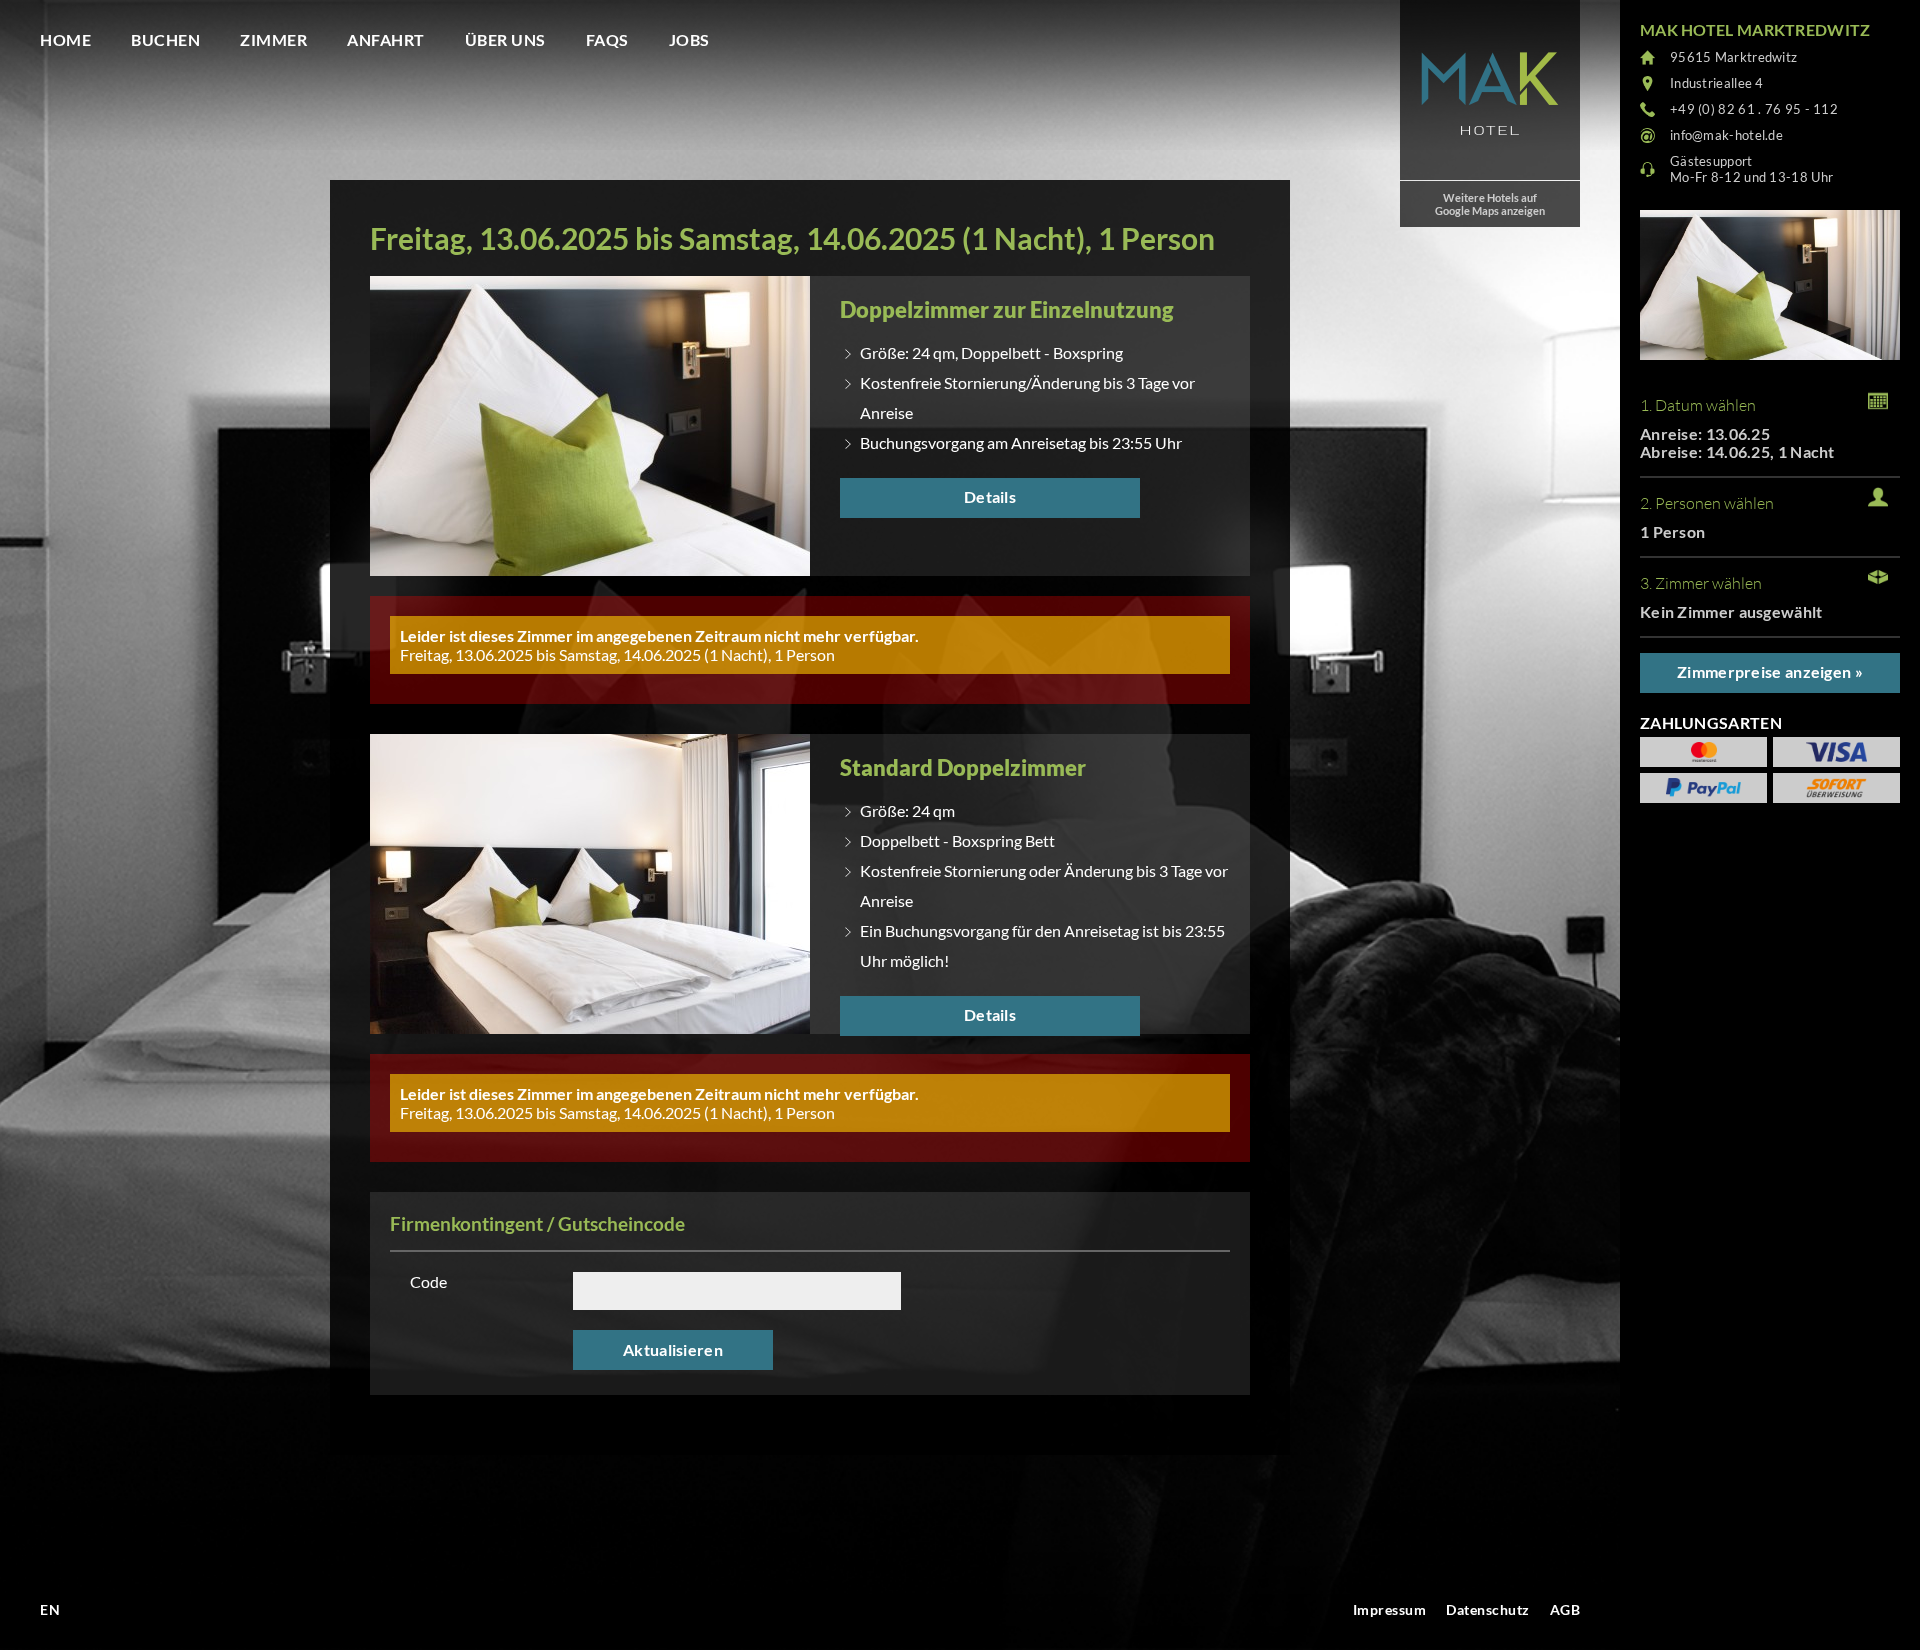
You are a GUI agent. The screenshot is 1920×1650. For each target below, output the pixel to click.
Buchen (165, 39)
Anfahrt (386, 39)
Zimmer (273, 39)
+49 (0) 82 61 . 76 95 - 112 (1754, 109)
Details (990, 496)
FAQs (607, 39)
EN (50, 1609)
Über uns (505, 39)
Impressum (1390, 1609)
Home (65, 39)
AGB (1565, 1609)
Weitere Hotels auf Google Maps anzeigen (1490, 204)
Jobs (689, 39)
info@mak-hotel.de (1726, 135)
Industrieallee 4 (1717, 83)
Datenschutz (1488, 1609)
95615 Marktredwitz (1733, 57)
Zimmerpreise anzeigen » (1770, 671)
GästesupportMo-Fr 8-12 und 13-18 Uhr (1751, 169)
